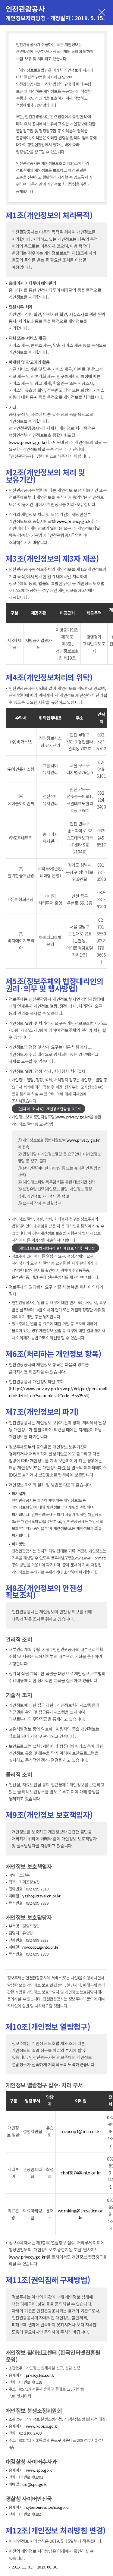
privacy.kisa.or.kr (41, 2375)
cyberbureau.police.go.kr (47, 2507)
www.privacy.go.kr (28, 442)
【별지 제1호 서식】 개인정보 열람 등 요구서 (49, 1109)
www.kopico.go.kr (42, 2426)
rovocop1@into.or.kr (40, 1947)
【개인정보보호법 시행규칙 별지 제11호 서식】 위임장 (55, 1248)
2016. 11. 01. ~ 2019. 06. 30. (35, 2567)
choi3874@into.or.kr (81, 2173)
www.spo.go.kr (39, 2470)
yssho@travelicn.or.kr (41, 1896)
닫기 (102, 13)
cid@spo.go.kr (35, 2484)
